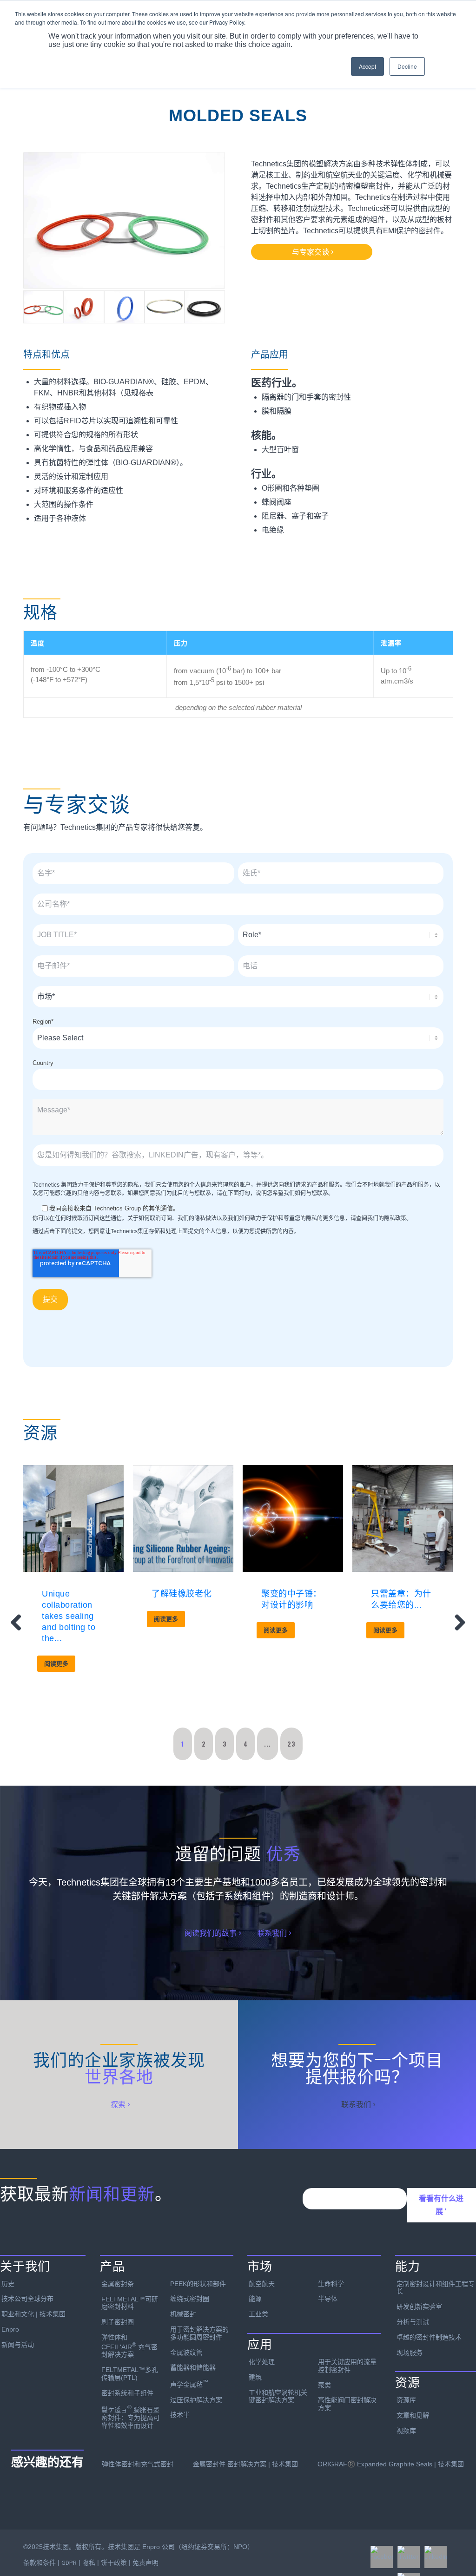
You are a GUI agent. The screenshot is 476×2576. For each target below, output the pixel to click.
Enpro (10, 2329)
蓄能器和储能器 (193, 2367)
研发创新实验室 (419, 2307)
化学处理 (262, 2362)
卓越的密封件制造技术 (429, 2337)
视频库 (406, 2431)
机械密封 (183, 2314)
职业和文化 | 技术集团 (33, 2314)
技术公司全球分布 (27, 2299)
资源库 (406, 2400)
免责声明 (145, 2563)
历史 (8, 2284)
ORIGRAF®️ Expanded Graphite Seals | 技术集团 (391, 2464)
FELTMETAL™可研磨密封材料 (130, 2303)
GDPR (69, 2563)
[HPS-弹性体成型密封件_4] (124, 220)
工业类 (258, 2314)
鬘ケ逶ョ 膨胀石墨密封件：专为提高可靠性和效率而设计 (131, 2416)
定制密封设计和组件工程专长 (436, 2288)
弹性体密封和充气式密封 (138, 2464)
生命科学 (331, 2284)
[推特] (409, 2557)
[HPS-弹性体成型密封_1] (205, 307)
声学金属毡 (189, 2384)
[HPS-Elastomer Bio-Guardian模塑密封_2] (165, 307)
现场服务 (410, 2353)
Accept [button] (367, 66)
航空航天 (262, 2284)
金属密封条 (118, 2284)
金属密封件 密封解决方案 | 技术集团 (245, 2464)
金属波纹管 (186, 2353)
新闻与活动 (18, 2345)
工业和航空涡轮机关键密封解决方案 (278, 2396)
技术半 (180, 2415)
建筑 (255, 2377)
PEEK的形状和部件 (198, 2284)
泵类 (324, 2385)
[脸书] (382, 2557)
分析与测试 (413, 2322)
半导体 (328, 2299)
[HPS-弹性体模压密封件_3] (84, 307)
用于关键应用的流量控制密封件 (347, 2366)
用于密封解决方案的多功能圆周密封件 (199, 2333)
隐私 (89, 2563)
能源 (255, 2299)
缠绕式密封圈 (190, 2299)
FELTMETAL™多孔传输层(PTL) (130, 2374)
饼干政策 (114, 2563)
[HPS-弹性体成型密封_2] (124, 307)
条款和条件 (40, 2563)
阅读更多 (56, 1664)
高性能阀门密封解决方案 (347, 2404)
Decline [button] (407, 66)
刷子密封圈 (118, 2322)
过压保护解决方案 (196, 2400)
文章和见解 (413, 2415)
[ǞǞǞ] (436, 2557)
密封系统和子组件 (127, 2393)
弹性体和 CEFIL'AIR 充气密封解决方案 (129, 2346)
